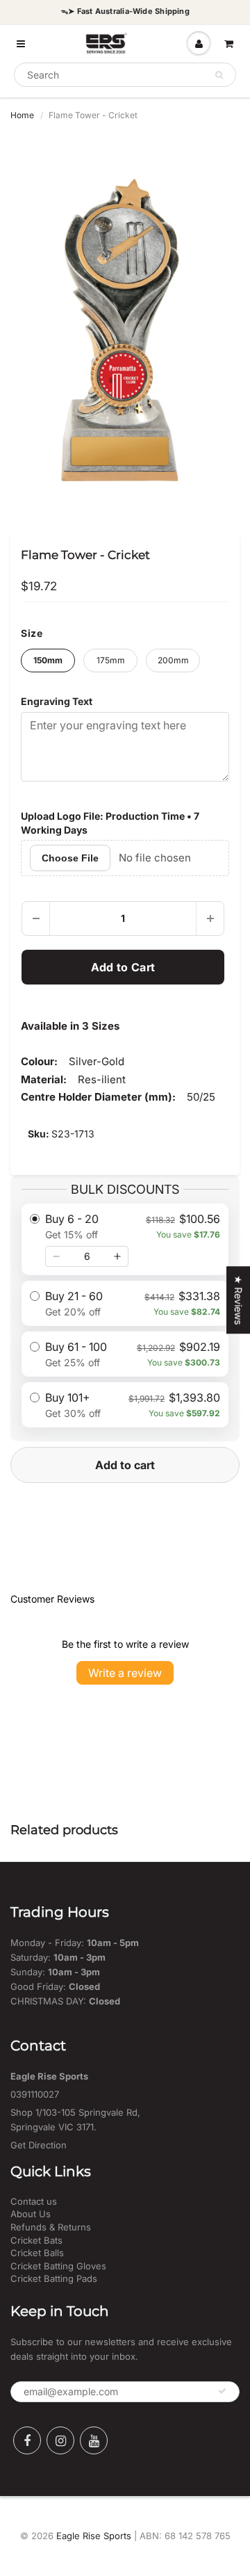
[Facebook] (27, 2440)
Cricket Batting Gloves (58, 2266)
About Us (31, 2214)
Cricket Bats (36, 2240)
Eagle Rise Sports (94, 2536)
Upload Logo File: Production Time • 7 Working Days (110, 823)
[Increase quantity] (117, 1256)
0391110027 (35, 2094)
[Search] (219, 75)
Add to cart (125, 1465)
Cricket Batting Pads (54, 2278)
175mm (111, 660)
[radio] (125, 1239)
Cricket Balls (37, 2253)
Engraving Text (57, 701)
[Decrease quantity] (56, 1256)
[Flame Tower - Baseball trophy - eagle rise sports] (125, 323)
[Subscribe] (222, 2391)
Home (22, 115)
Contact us (34, 2201)
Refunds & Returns (51, 2227)
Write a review (125, 1673)
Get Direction (39, 2145)
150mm (48, 660)
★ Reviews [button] (239, 1300)
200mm (173, 660)
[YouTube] (94, 2440)
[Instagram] (60, 2440)
